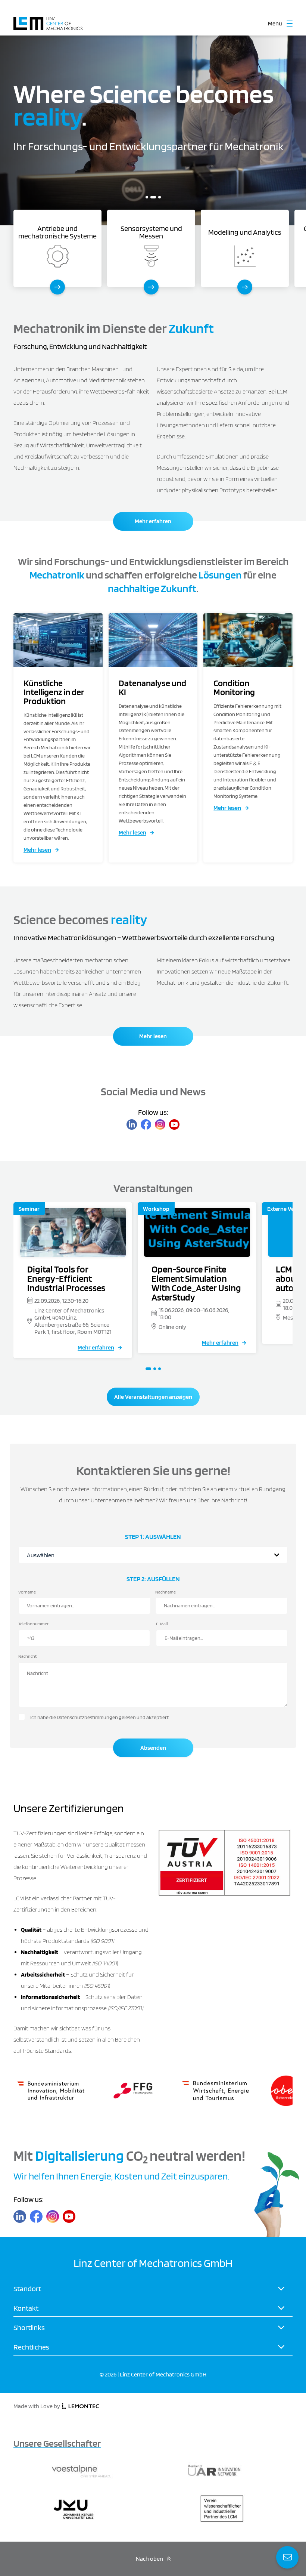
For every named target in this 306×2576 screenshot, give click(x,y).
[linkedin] (132, 1125)
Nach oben (149, 2559)
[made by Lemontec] (81, 2407)
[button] (147, 197)
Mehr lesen (37, 850)
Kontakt (26, 2308)
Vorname (27, 1592)
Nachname (166, 1592)
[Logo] (48, 20)
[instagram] (160, 1125)
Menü (275, 24)
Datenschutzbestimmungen (87, 1718)
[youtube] (174, 1125)
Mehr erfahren (153, 521)
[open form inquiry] (287, 2557)
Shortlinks (29, 2327)
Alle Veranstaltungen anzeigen (153, 1397)
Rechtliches (31, 2347)
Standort (27, 2289)
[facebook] (146, 1125)
